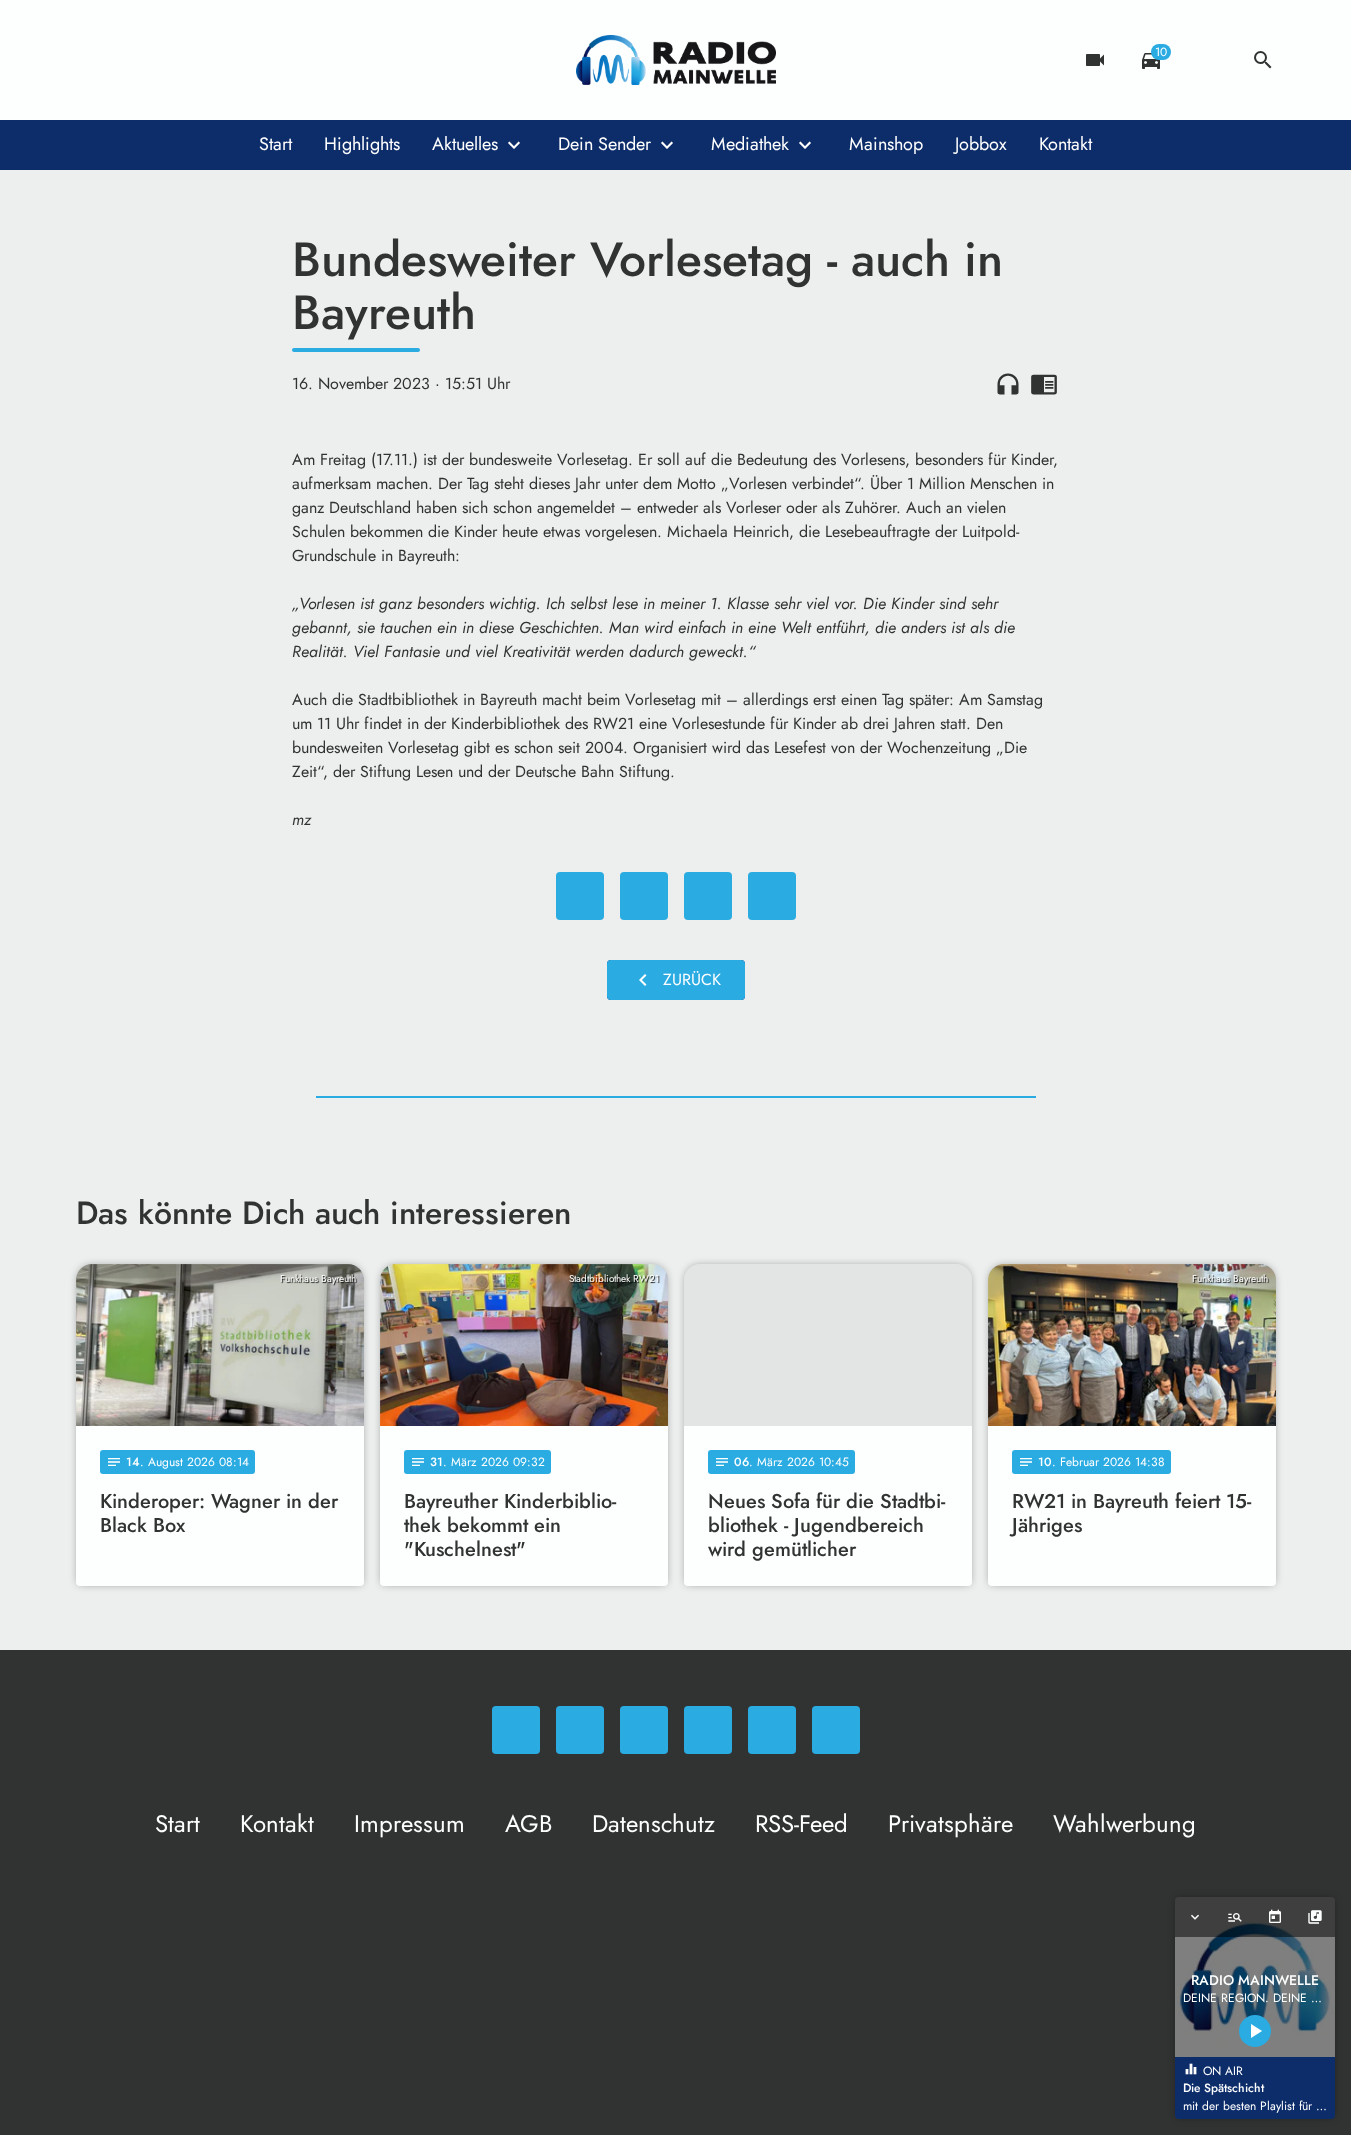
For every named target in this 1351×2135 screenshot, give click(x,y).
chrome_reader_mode (1044, 384)
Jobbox (981, 144)
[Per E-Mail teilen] (772, 896)
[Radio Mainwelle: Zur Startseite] (676, 60)
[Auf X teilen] (644, 896)
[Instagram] (176, 60)
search (1263, 60)
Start (275, 144)
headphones (1008, 384)
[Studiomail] (256, 60)
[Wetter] (1207, 60)
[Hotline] (296, 60)
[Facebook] (136, 60)
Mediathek (750, 144)
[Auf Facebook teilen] (580, 896)
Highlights (362, 144)
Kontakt (1065, 144)
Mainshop (886, 144)
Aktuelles (465, 144)
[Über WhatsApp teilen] (708, 896)
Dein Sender (604, 144)
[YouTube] (216, 60)
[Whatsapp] (96, 60)
